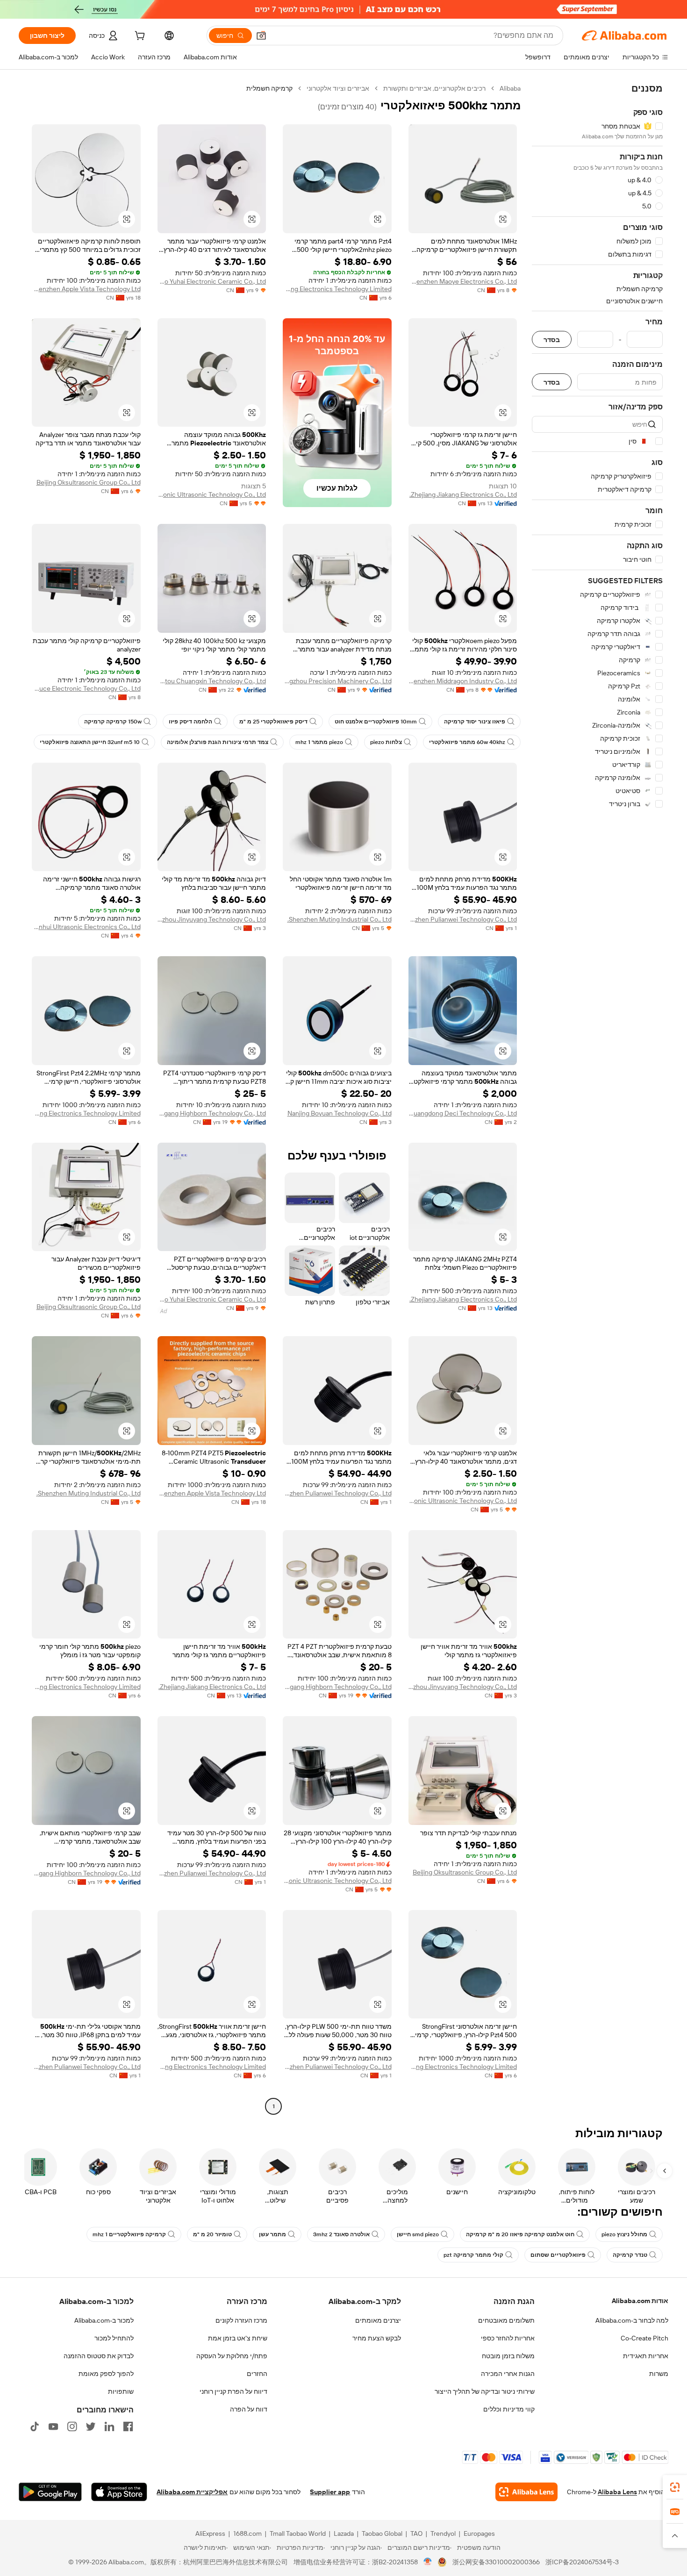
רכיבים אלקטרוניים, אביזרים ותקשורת (434, 88)
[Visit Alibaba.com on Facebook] (128, 2426)
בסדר (552, 340)
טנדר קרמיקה (630, 2255)
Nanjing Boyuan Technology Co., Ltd (340, 1113)
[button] (261, 36)
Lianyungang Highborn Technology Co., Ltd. (212, 1113)
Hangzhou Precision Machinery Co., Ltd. (337, 681)
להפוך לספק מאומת (106, 2374)
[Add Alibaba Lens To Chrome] (526, 2492)
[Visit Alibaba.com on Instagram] (72, 2426)
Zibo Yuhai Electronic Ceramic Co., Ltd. (212, 281)
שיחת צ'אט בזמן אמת (238, 2338)
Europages (479, 2533)
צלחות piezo (386, 742)
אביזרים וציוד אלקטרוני (338, 88)
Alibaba (510, 88)
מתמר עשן (272, 2234)
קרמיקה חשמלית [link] (269, 88)
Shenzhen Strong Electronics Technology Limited (337, 289)
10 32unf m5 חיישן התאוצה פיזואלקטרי (90, 742)
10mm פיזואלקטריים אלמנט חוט (376, 722)
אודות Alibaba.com (640, 2301)
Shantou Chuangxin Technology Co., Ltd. (212, 681)
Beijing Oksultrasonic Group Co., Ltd (89, 482)
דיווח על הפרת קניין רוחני (233, 2391)
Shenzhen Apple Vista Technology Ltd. (86, 289)
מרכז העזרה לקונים (241, 2320)
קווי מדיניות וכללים (509, 2409)
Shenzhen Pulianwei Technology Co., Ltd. (463, 919)
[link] (675, 2487)
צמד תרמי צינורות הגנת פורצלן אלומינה (218, 742)
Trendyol (443, 2533)
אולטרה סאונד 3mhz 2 (341, 2234)
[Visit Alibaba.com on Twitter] (91, 2426)
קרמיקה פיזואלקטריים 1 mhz (129, 2234)
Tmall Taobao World (298, 2533)
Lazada (344, 2533)
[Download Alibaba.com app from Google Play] (50, 2492)
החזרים (257, 2374)
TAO (416, 2533)
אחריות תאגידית (646, 2356)
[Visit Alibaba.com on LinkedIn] (109, 2426)
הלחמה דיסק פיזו (190, 722)
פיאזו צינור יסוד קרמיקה (475, 722)
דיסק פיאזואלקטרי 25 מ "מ (273, 722)
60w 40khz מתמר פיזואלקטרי (467, 742)
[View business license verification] (428, 2562)
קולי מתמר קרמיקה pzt (473, 2255)
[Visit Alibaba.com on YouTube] (53, 2426)
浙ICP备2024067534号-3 (582, 2562)
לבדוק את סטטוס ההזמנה (99, 2356)
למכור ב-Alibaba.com (104, 2320)
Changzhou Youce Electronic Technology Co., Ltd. (86, 688)
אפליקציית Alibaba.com (192, 2492)
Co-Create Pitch (644, 2338)
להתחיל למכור (114, 2338)
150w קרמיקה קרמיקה (113, 722)
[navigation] (597, 1098)
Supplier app (330, 2492)
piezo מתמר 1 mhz (319, 742)
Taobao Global (382, 2533)
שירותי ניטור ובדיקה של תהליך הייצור (485, 2391)
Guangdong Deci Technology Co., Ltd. (463, 1113)
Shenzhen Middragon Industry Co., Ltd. (463, 681)
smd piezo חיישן (418, 2234)
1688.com (247, 2533)
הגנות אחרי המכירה (508, 2374)
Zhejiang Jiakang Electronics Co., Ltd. (463, 494)
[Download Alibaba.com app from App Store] (119, 2492)
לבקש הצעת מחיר (377, 2338)
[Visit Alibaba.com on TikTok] (35, 2426)
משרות (659, 2374)
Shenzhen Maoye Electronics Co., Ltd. (463, 281)
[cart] (139, 37)
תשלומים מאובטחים (506, 2320)
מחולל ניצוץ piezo (624, 2234)
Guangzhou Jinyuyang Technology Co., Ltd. (212, 919)
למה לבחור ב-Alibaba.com (632, 2320)
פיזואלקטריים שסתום (558, 2255)
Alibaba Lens (617, 2492)
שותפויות (121, 2391)
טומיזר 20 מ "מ (212, 2234)
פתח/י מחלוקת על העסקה (232, 2356)
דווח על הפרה (249, 2409)
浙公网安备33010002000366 (496, 2562)
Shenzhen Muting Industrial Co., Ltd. (340, 919)
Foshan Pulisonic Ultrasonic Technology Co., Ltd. (212, 494)
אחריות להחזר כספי (508, 2338)
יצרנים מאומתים (378, 2320)
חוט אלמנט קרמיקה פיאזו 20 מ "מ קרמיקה (520, 2234)
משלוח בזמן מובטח (508, 2356)
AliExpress (210, 2533)
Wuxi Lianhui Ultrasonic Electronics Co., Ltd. (86, 927)
